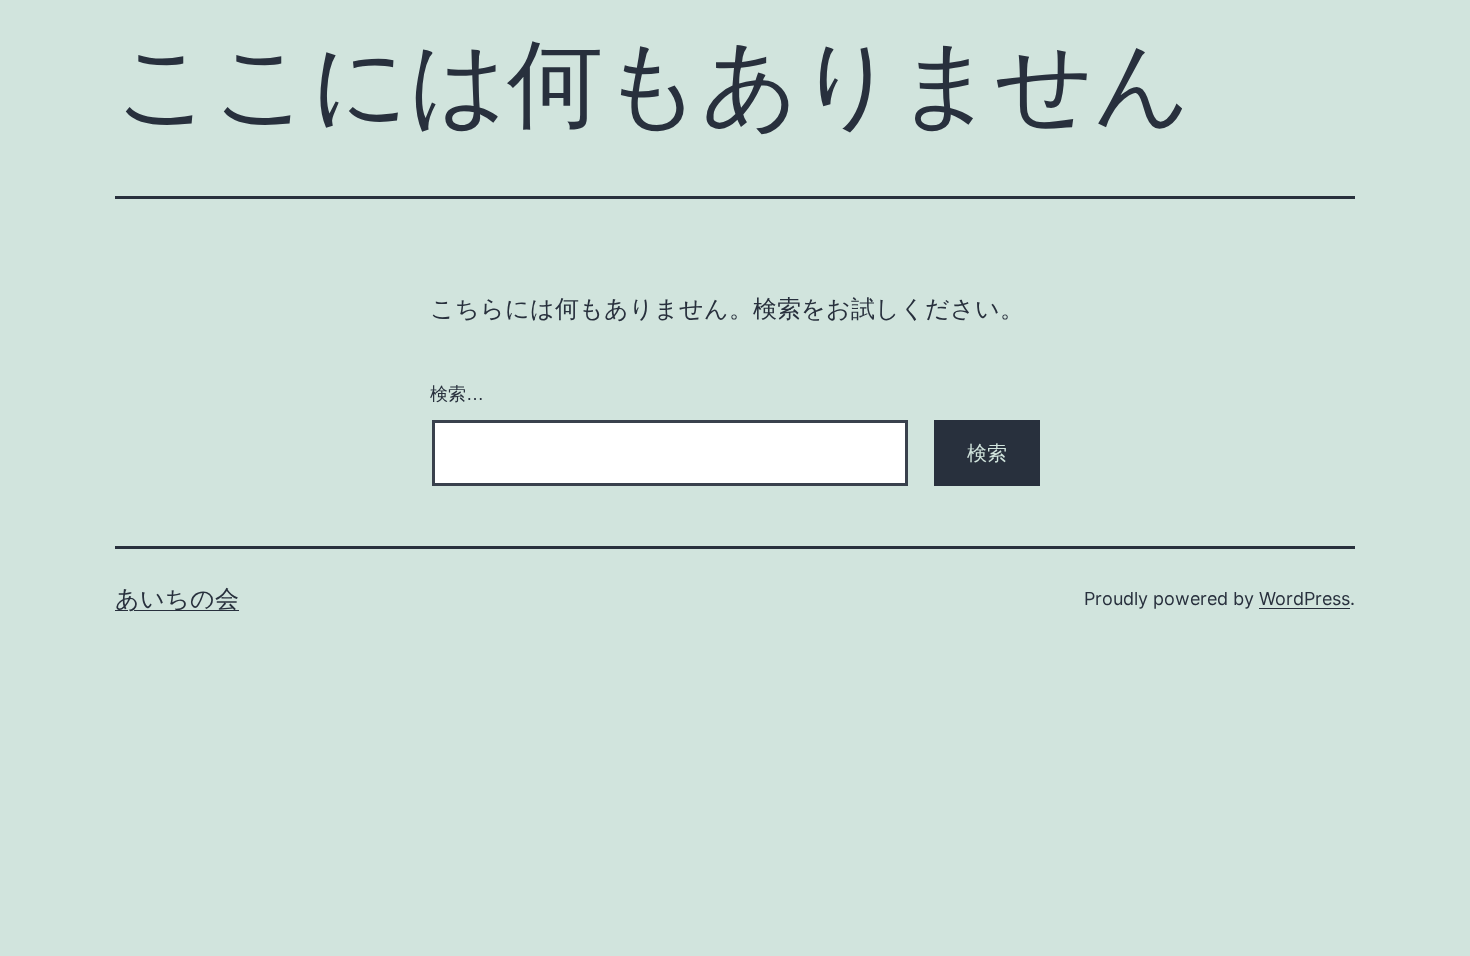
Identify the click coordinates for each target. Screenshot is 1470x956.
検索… (457, 394)
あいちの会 (177, 598)
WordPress (1304, 598)
